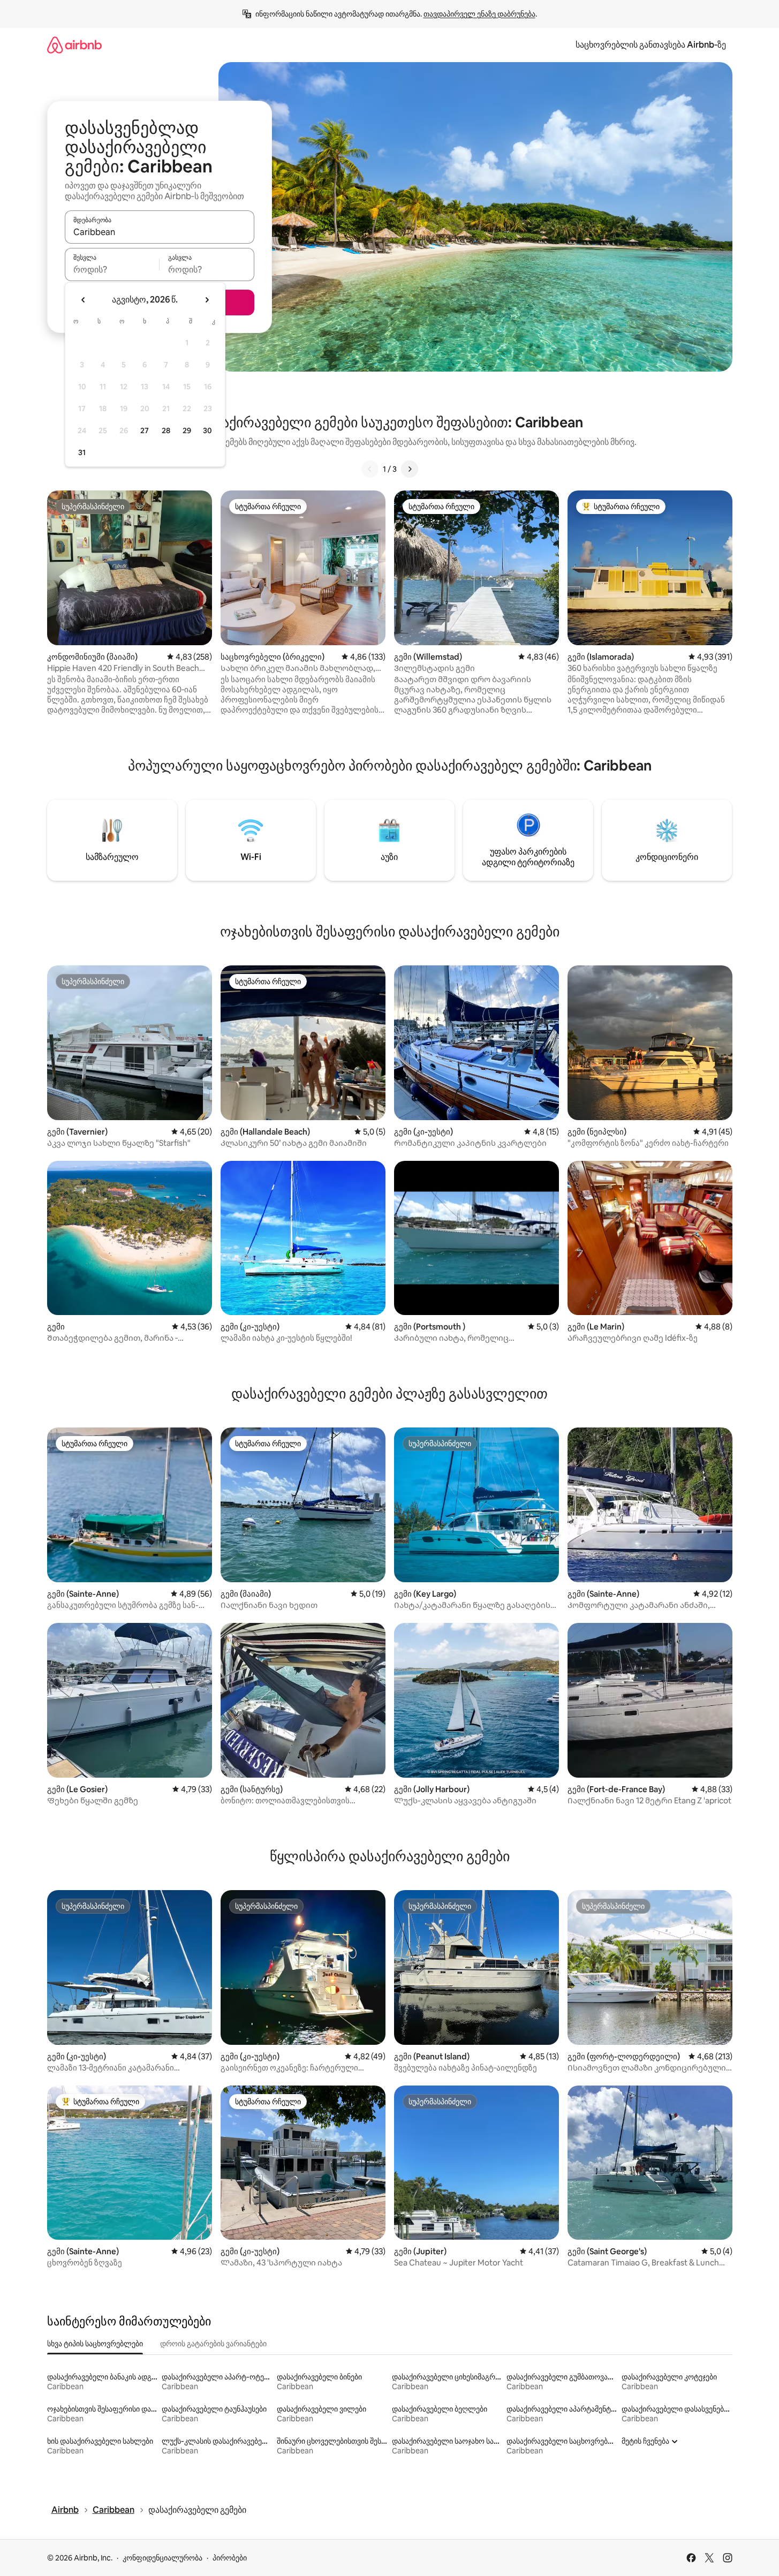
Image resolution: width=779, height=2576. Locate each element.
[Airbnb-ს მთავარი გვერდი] (74, 45)
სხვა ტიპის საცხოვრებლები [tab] (95, 2344)
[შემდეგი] (410, 469)
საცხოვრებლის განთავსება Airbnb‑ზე (651, 45)
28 (166, 430)
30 (207, 430)
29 (187, 430)
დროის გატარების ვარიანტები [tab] (213, 2344)
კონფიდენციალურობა (162, 2558)
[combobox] (160, 232)
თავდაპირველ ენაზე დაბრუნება (479, 14)
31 (82, 452)
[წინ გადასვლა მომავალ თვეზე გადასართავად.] (207, 300)
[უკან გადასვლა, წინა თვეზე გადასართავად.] (84, 300)
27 (145, 430)
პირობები (230, 2558)
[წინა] (370, 469)
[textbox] (112, 269)
